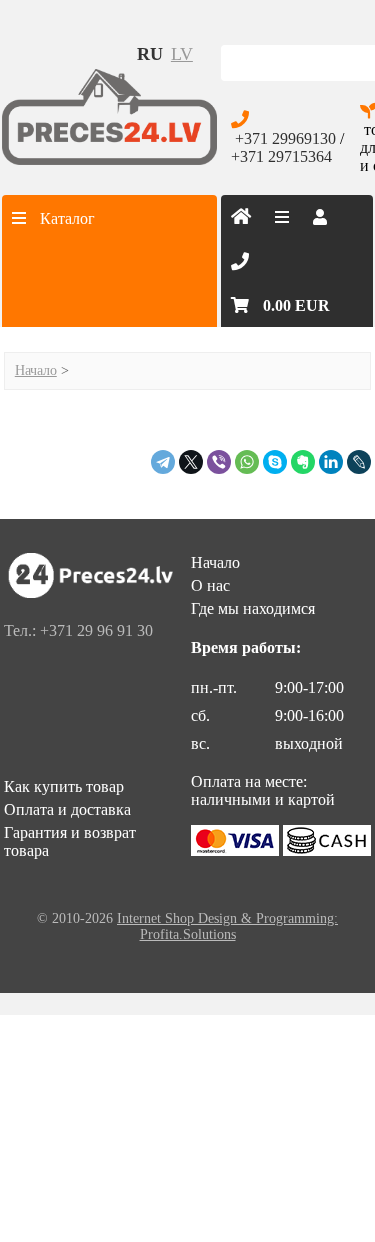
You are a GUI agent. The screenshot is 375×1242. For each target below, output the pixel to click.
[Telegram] (163, 462)
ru (150, 54)
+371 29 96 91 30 (96, 630)
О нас (210, 585)
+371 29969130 (285, 138)
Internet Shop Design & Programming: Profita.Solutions (227, 926)
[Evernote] (303, 462)
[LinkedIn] (331, 462)
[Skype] (275, 462)
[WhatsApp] (247, 462)
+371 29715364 (281, 156)
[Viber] (219, 462)
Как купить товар (64, 786)
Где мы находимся (253, 608)
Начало (36, 370)
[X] (191, 462)
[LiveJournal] (359, 462)
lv (182, 54)
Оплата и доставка (67, 809)
